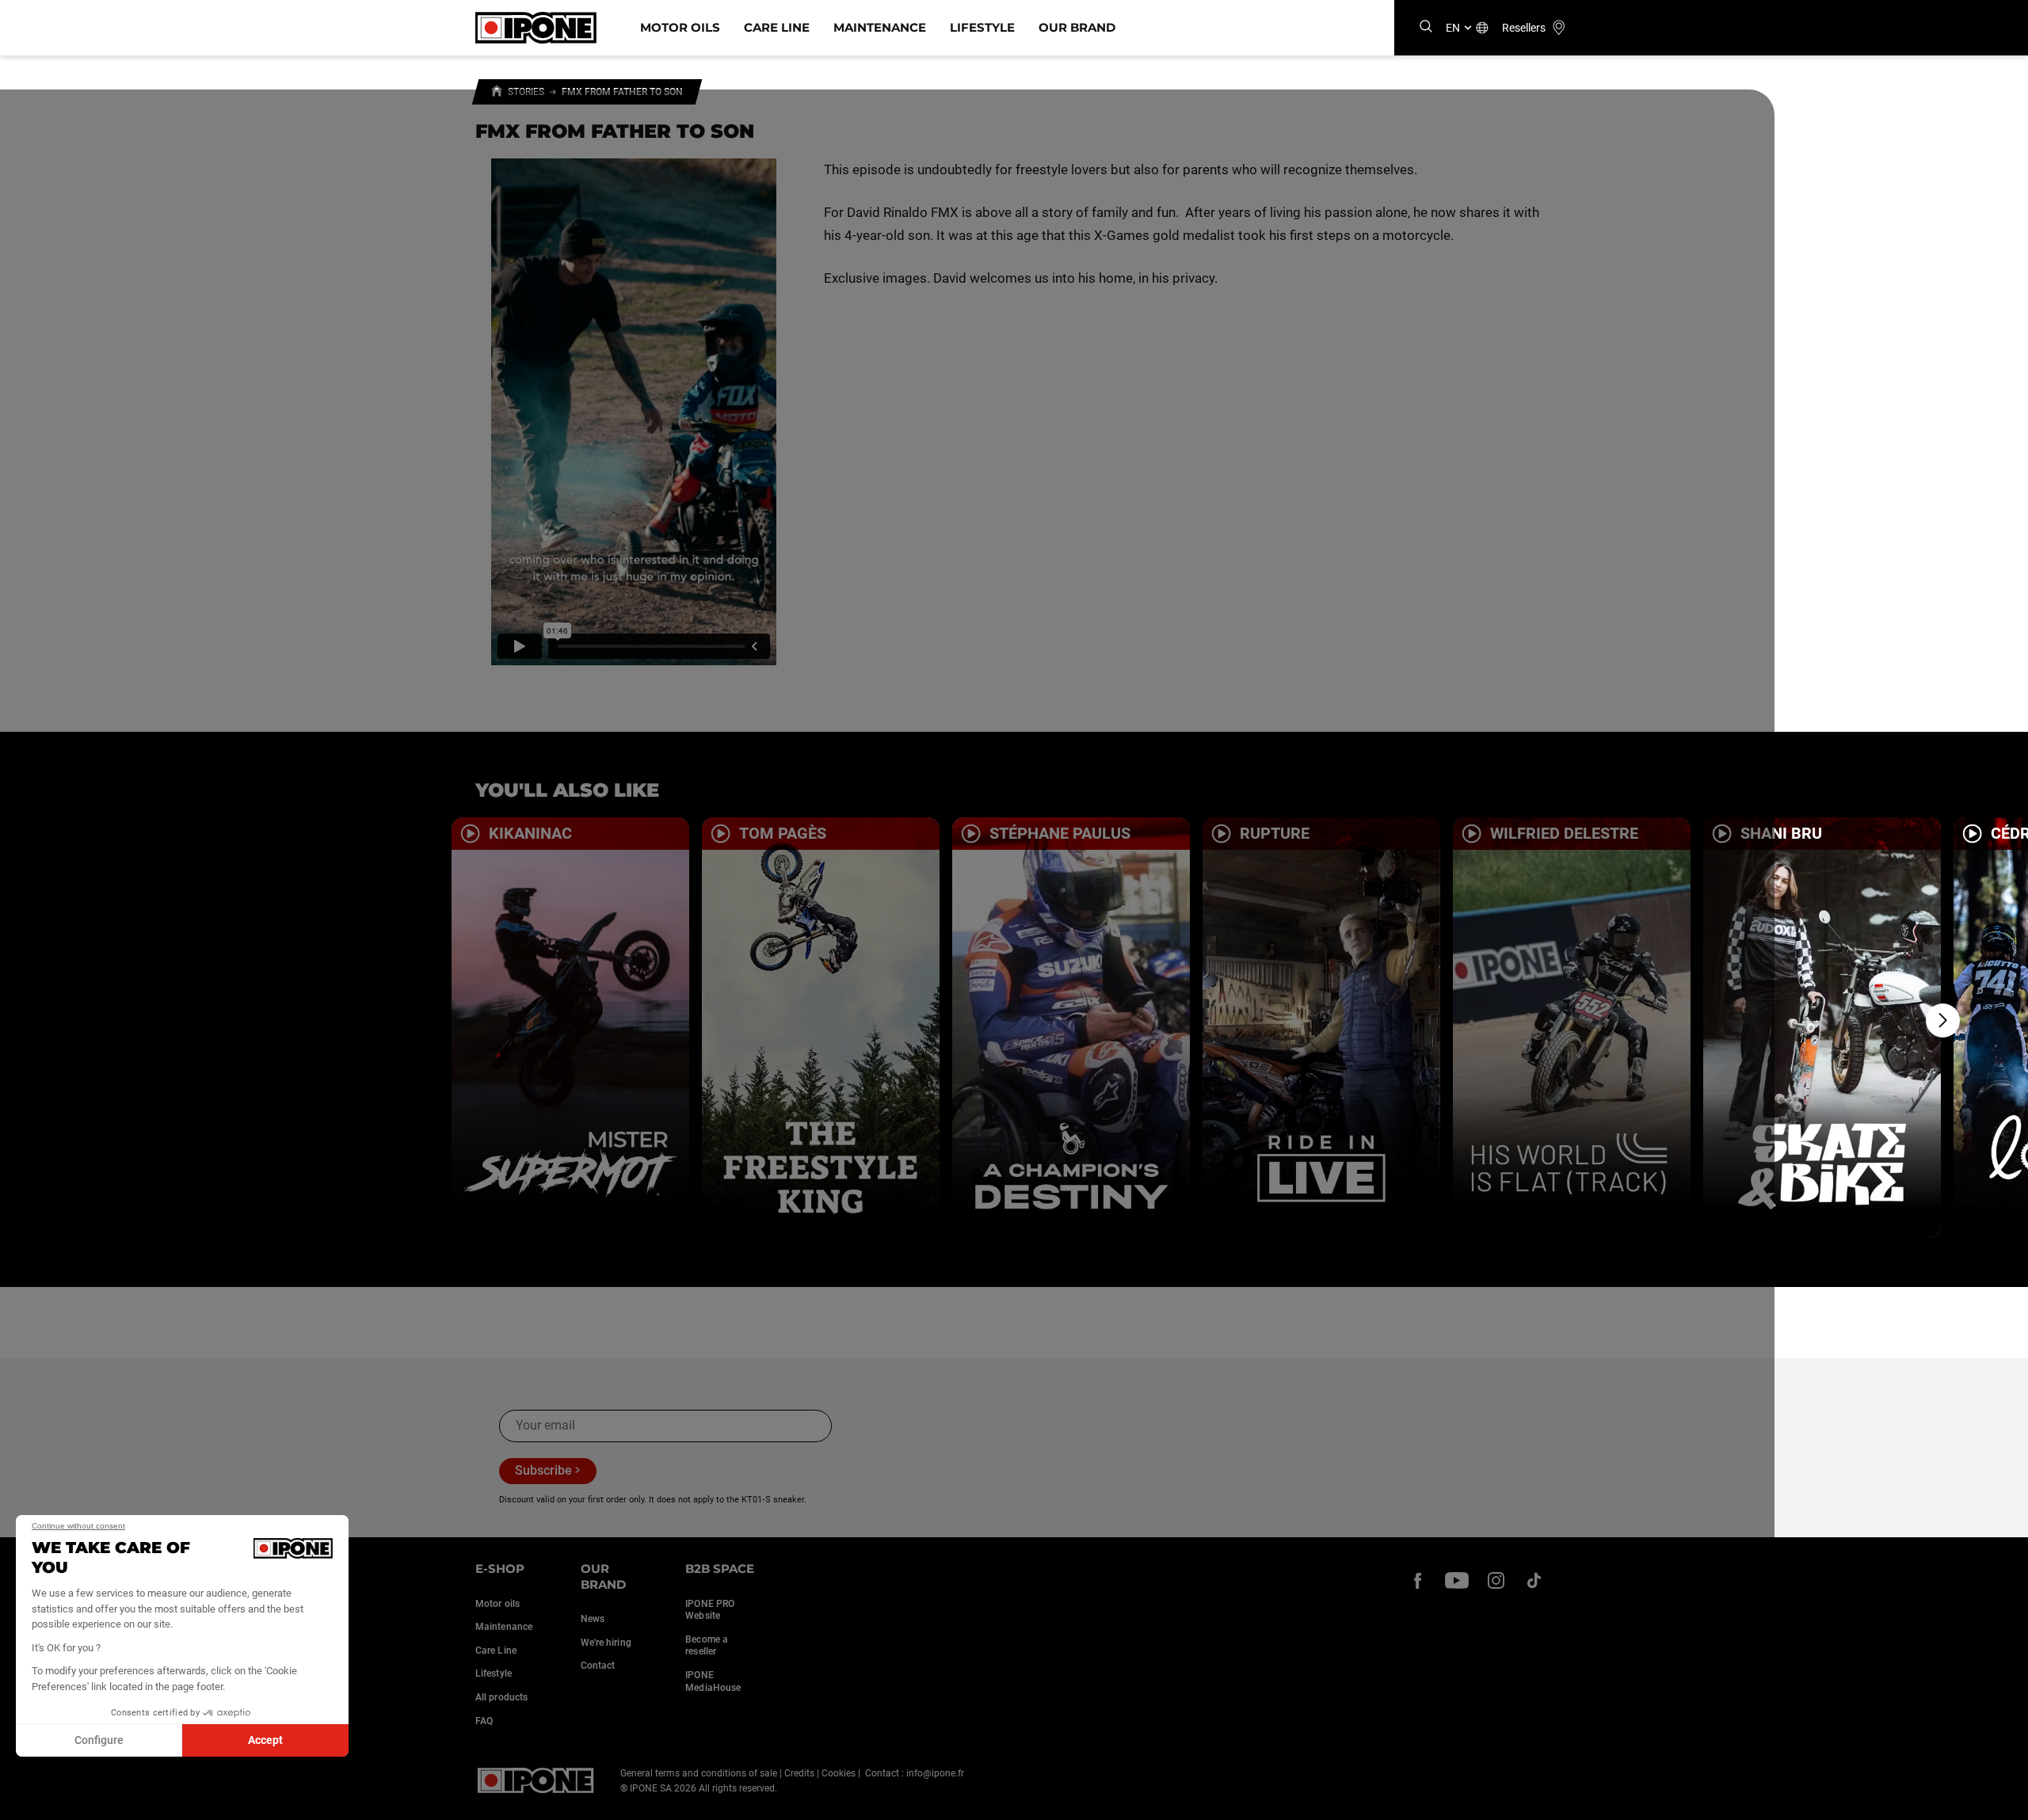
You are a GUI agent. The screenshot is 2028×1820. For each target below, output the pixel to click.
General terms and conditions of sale (699, 1773)
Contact (598, 1666)
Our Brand (1077, 27)
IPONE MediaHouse (713, 1681)
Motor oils (497, 1604)
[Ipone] (536, 1780)
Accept (265, 1740)
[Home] (497, 93)
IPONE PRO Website (710, 1610)
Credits (799, 1773)
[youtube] (1457, 1580)
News (593, 1619)
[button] (24, 1803)
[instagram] (1496, 1580)
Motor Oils (680, 27)
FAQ (484, 1721)
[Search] (1426, 27)
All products (501, 1697)
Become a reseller (707, 1646)
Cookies (839, 1773)
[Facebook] (1418, 1580)
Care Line (777, 27)
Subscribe (543, 1470)
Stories (526, 92)
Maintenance (880, 27)
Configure (99, 1740)
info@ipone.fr (935, 1773)
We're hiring (606, 1643)
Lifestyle (982, 27)
